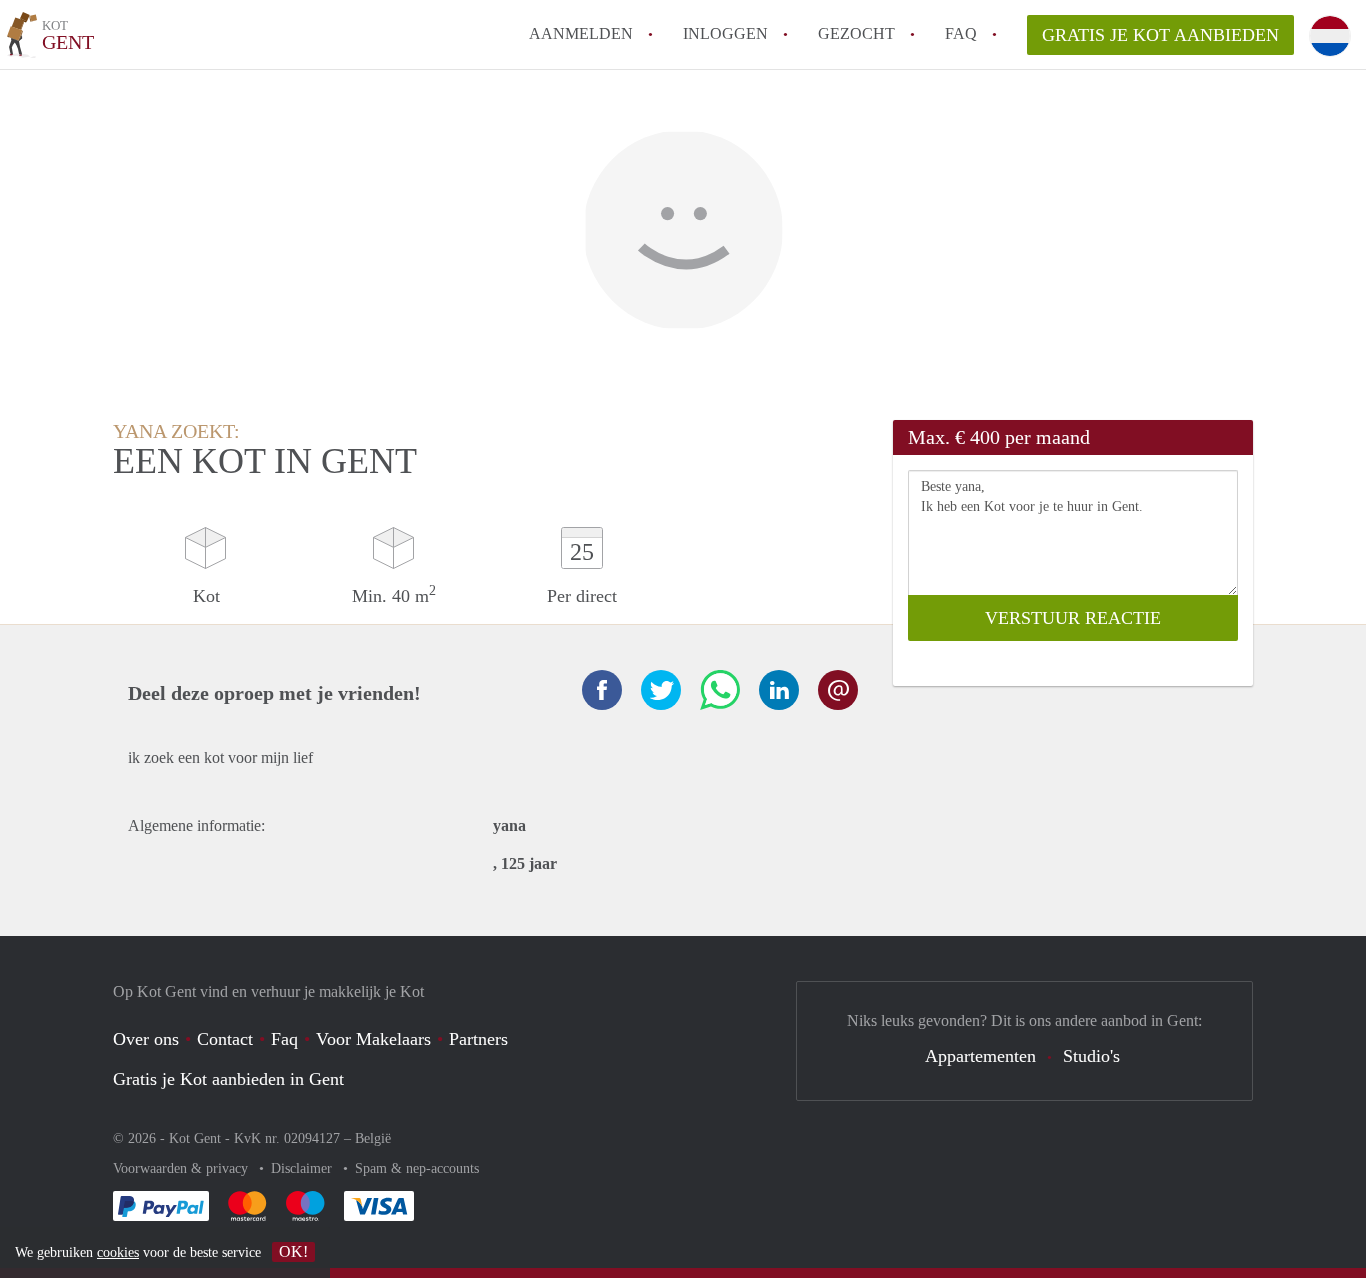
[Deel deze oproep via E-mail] (838, 690)
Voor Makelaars (373, 1039)
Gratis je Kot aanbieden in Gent (228, 1079)
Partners (478, 1039)
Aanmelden (581, 33)
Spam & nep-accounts (417, 1168)
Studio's (1091, 1056)
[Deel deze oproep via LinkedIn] (779, 690)
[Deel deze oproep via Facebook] (602, 690)
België (373, 1138)
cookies (118, 1252)
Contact (225, 1039)
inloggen (725, 33)
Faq (284, 1039)
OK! (293, 1251)
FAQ (961, 33)
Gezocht (856, 33)
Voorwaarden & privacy (182, 1168)
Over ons (146, 1039)
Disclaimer (303, 1168)
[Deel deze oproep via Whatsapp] (720, 690)
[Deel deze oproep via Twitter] (661, 690)
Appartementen (980, 1056)
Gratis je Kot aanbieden (1160, 35)
